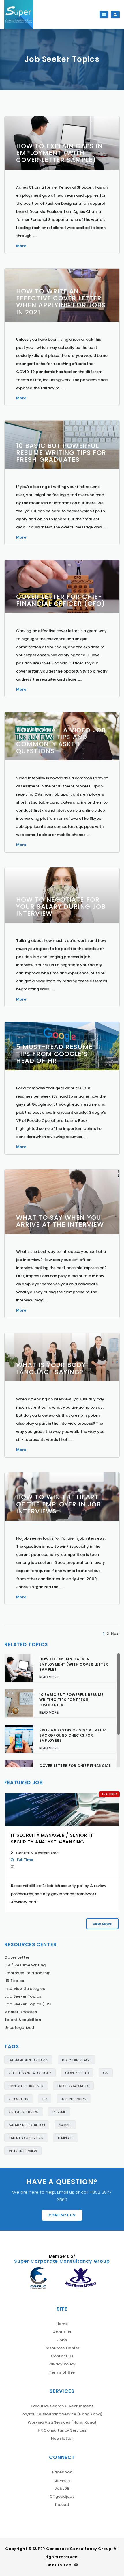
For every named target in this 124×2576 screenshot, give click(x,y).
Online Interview (24, 2112)
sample (65, 2125)
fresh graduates (73, 2086)
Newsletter (62, 2438)
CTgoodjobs (62, 2496)
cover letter (77, 2073)
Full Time (25, 1860)
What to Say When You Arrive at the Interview (60, 1221)
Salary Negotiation (27, 2125)
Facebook (62, 2472)
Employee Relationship (28, 1973)
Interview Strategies (25, 1989)
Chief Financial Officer (30, 2073)
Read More (49, 1677)
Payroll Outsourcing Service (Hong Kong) (62, 2414)
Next (115, 1634)
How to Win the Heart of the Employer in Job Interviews (59, 1504)
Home (62, 2324)
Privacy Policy (62, 2364)
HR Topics (14, 1981)
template (65, 2138)
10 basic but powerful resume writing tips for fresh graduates (61, 453)
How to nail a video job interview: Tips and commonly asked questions (61, 741)
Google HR (19, 2099)
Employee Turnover (26, 2086)
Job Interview (74, 2099)
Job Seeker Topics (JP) (28, 2004)
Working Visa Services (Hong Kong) (62, 2422)
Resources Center (62, 2348)
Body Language (76, 2060)
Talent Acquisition (23, 2020)
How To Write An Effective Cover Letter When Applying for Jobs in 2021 (61, 302)
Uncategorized (19, 2028)
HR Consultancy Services (62, 2430)
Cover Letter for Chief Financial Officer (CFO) (61, 600)
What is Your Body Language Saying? (51, 1368)
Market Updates (21, 2012)
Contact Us (62, 2215)
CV (106, 2073)
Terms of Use (62, 2372)
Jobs (62, 2340)
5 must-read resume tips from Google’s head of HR (54, 1054)
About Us (62, 2332)
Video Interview (23, 2151)
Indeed (62, 2505)
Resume (59, 2112)
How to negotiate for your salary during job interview (61, 907)
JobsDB (62, 2488)
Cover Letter (17, 1957)
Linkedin (62, 2480)
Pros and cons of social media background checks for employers (73, 1735)
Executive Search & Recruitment (62, 2406)
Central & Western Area (37, 1853)
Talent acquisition (26, 2138)
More (21, 246)
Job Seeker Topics (23, 1996)
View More (102, 1924)
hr (45, 2099)
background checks (28, 2060)
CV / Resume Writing (25, 1965)
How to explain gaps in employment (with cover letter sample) (59, 153)
